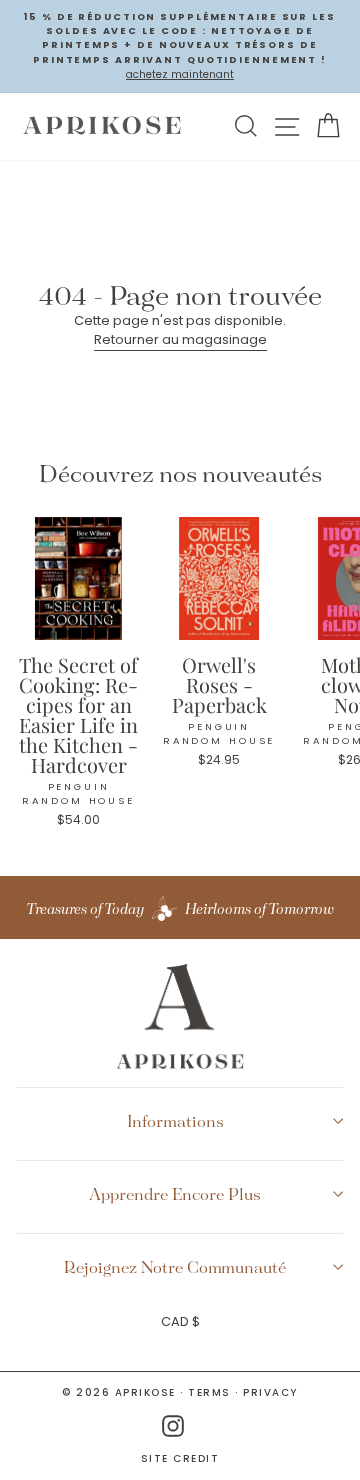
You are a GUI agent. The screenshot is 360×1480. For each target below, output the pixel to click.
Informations (175, 1121)
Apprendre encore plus (175, 1194)
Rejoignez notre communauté (175, 1267)
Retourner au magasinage (180, 339)
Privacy (270, 1392)
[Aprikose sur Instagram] (173, 1426)
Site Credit (180, 1459)
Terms (209, 1392)
